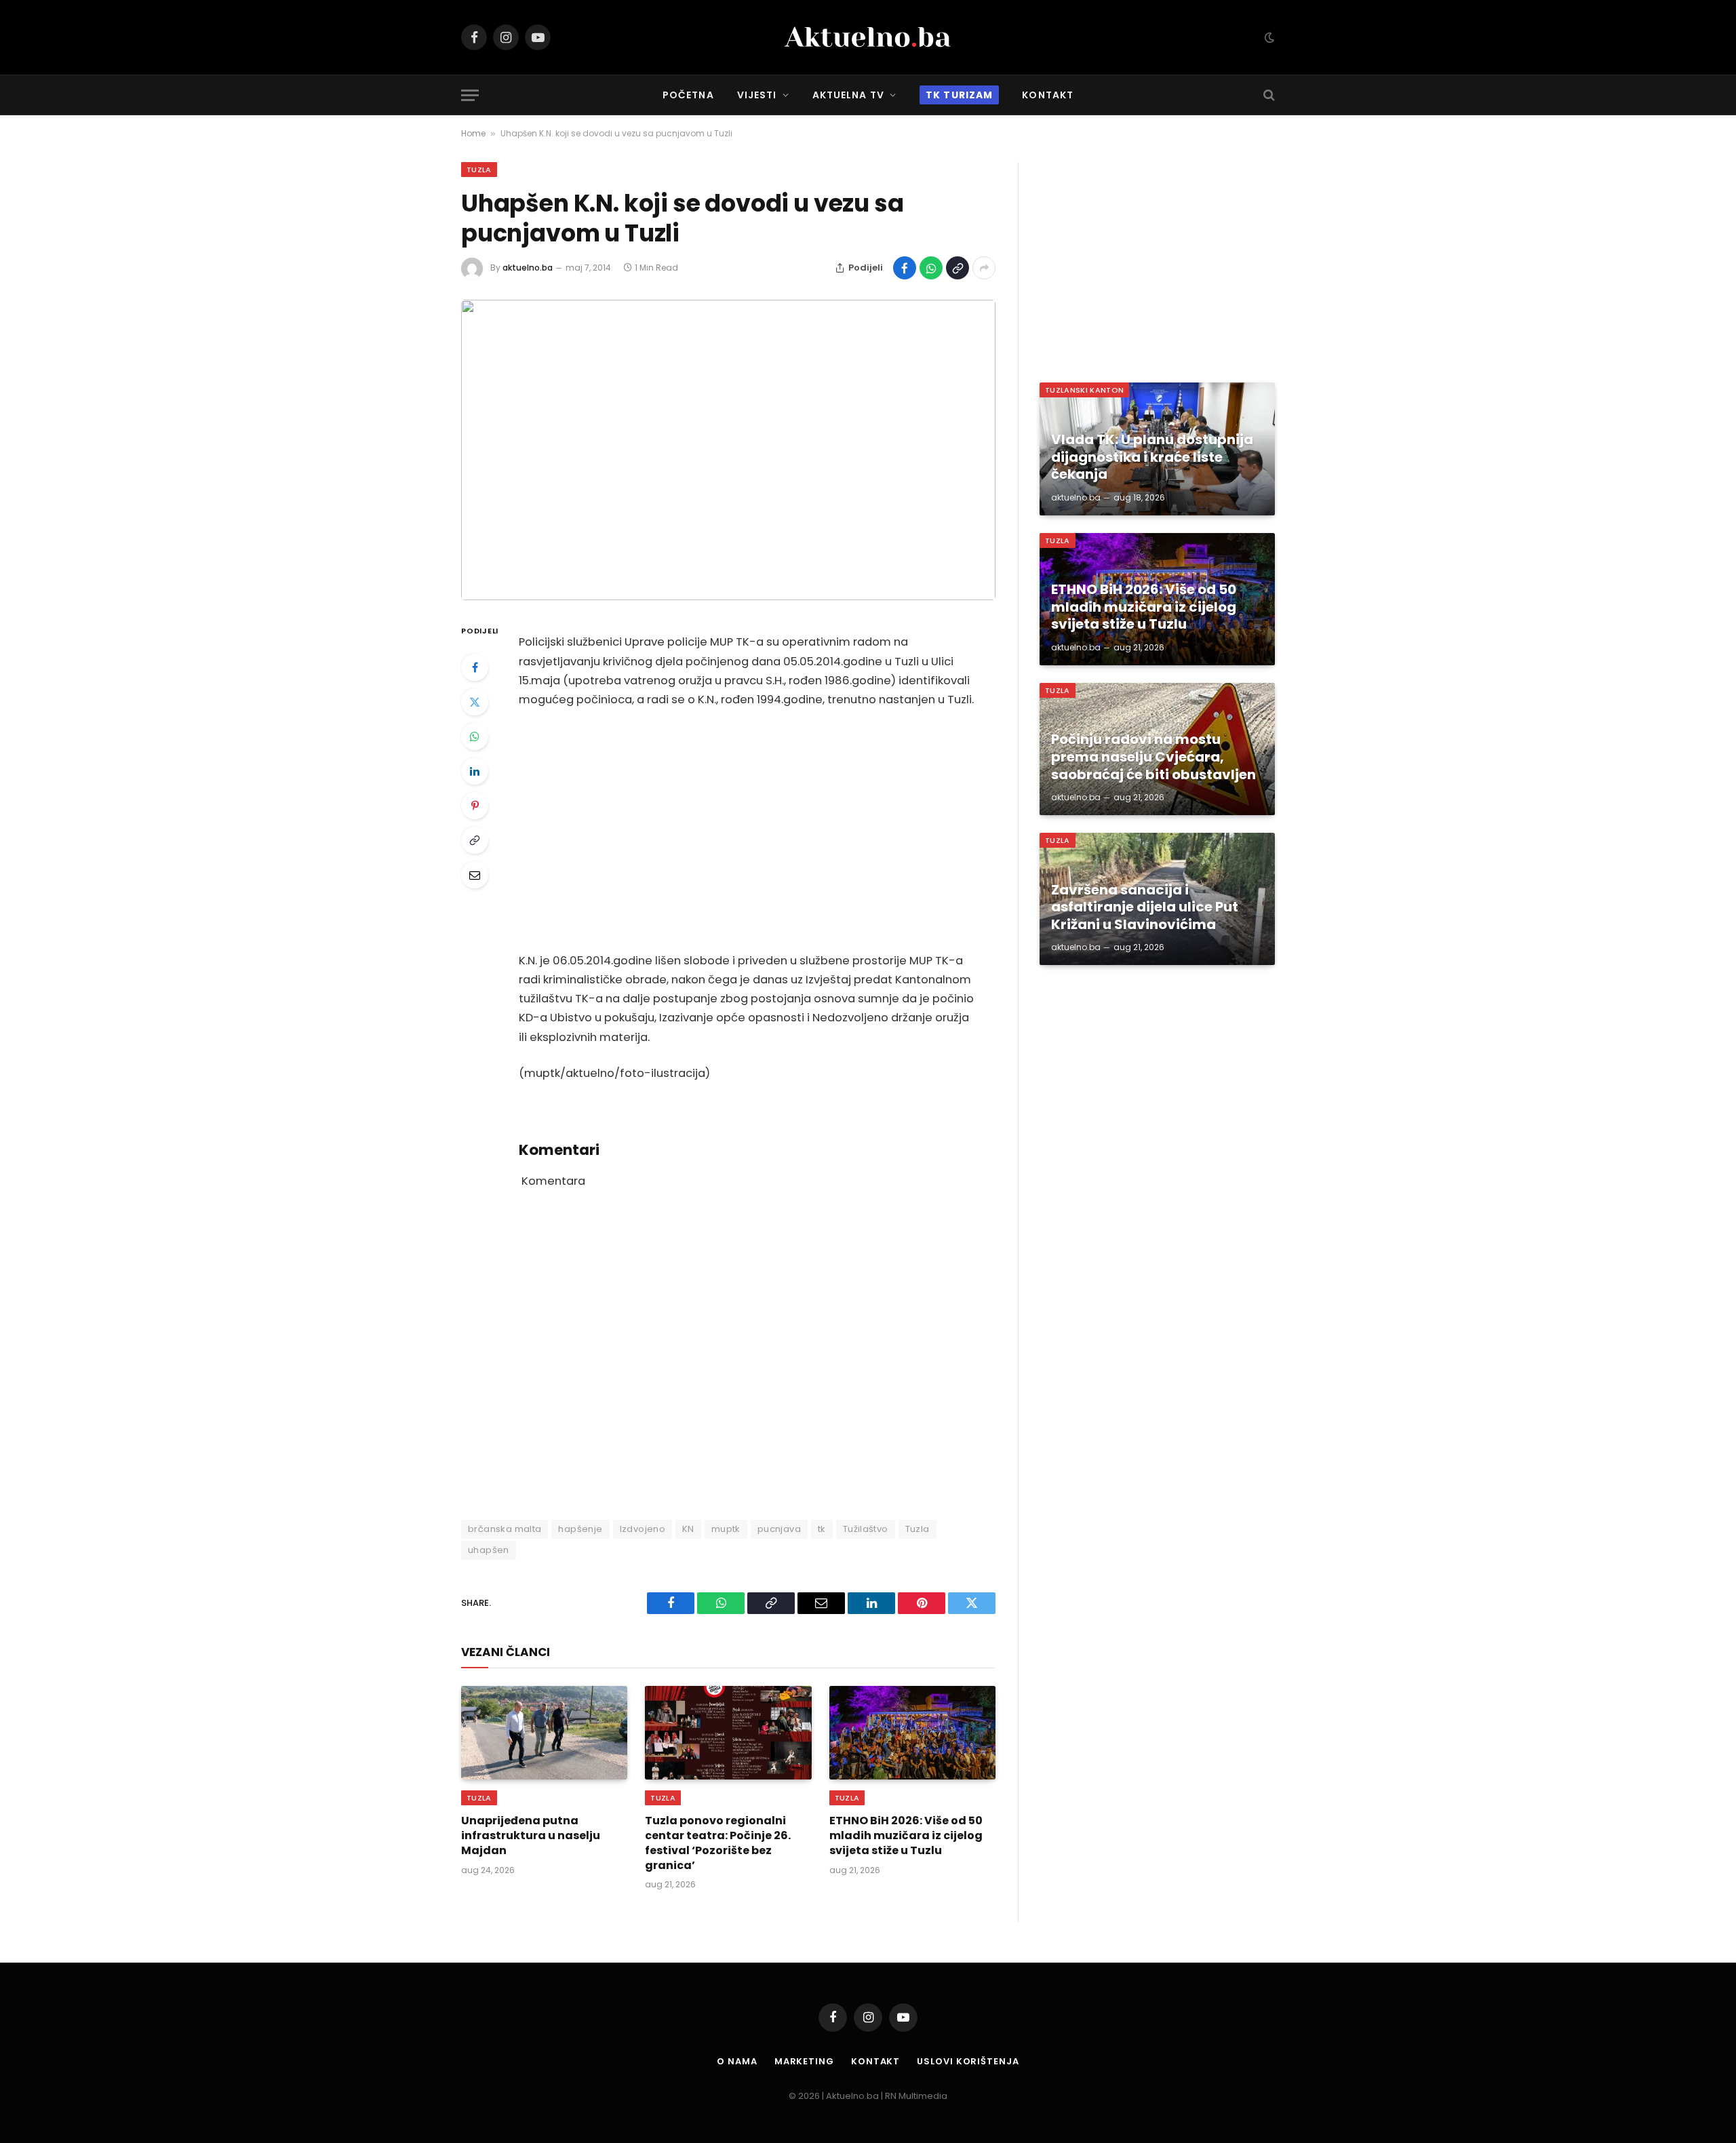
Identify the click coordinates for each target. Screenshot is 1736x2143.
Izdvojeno (643, 1529)
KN (688, 1529)
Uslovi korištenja (968, 2061)
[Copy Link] (958, 268)
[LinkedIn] (475, 771)
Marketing (804, 2061)
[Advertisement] (747, 831)
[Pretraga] (1268, 95)
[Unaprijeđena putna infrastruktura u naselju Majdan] (544, 1733)
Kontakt (1048, 95)
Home (473, 133)
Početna (688, 95)
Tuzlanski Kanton (1084, 390)
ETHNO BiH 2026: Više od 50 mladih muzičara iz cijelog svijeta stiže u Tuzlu (906, 1835)
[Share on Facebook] (905, 268)
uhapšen (489, 1550)
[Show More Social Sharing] (984, 268)
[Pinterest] (475, 806)
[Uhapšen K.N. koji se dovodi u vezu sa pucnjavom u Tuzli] (728, 450)
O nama (737, 2061)
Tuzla (479, 170)
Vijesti (757, 95)
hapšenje (580, 1529)
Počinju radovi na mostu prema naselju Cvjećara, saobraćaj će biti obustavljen (1153, 757)
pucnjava (779, 1529)
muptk (726, 1529)
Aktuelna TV (848, 95)
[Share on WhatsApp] (931, 268)
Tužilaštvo (866, 1529)
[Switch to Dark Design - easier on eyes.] (1268, 37)
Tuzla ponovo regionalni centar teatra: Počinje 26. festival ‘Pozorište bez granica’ (718, 1843)
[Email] (475, 875)
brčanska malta (505, 1529)
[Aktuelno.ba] (868, 37)
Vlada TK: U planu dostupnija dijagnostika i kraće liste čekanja (1152, 457)
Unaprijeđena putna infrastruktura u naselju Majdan (531, 1835)
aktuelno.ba (528, 268)
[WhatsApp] (475, 736)
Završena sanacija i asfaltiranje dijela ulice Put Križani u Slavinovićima (1145, 908)
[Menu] (470, 95)
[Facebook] (475, 667)
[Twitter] (475, 702)
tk (822, 1529)
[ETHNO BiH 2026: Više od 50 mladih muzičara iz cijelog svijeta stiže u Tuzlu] (912, 1733)
